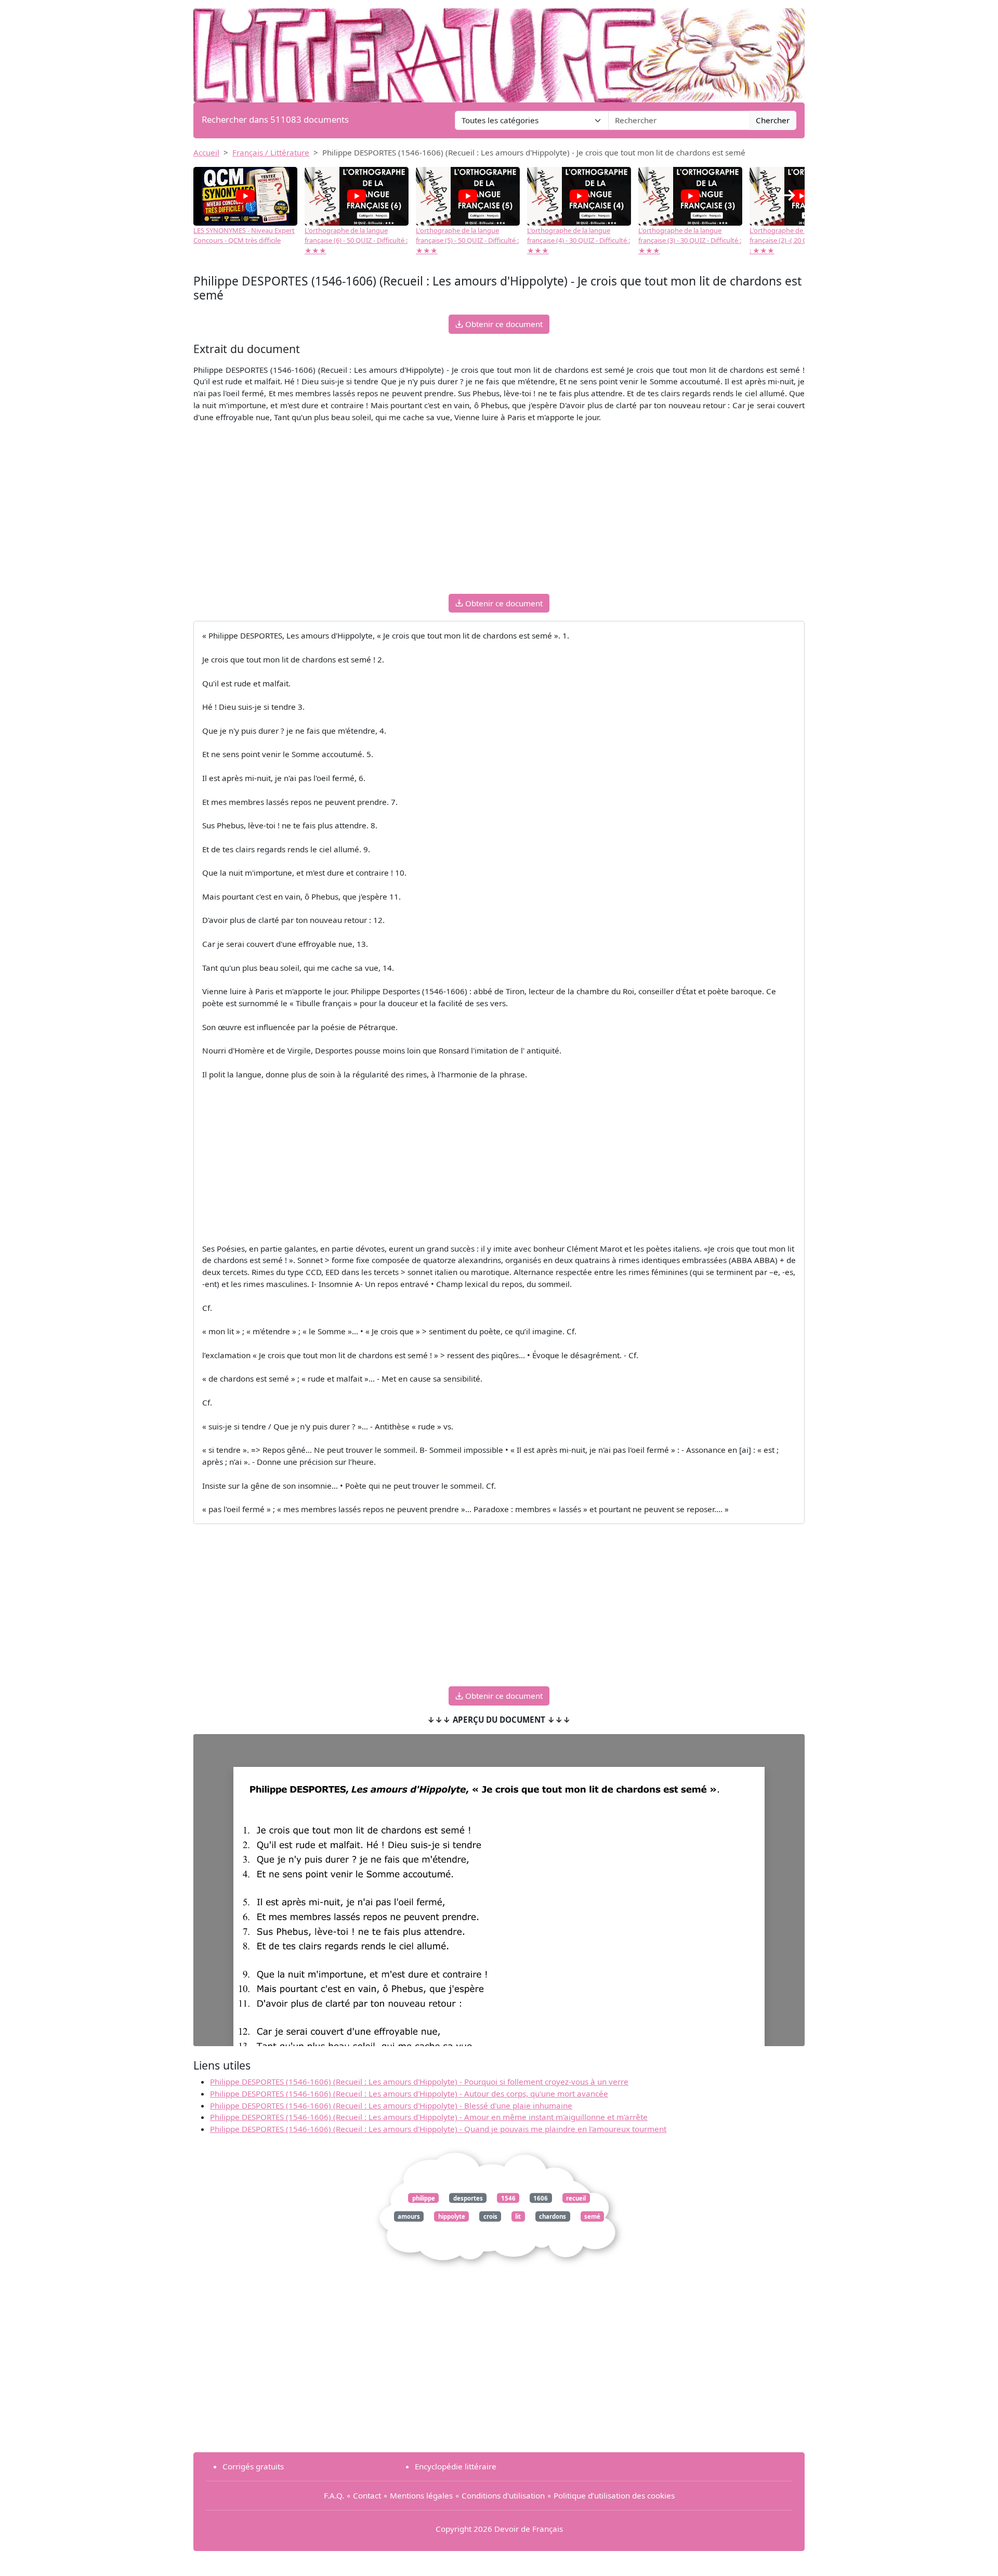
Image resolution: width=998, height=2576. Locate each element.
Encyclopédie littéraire (456, 2466)
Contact (367, 2495)
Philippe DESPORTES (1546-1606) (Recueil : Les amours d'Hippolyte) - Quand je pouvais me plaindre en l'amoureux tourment (438, 2129)
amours (409, 2216)
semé (592, 2216)
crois (490, 2216)
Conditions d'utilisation (503, 2495)
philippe (424, 2198)
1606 (541, 2198)
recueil (576, 2198)
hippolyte (452, 2216)
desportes (468, 2198)
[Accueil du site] (499, 50)
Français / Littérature (271, 152)
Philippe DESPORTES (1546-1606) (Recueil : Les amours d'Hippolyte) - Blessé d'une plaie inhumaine (391, 2105)
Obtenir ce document (503, 324)
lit (518, 2216)
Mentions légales (421, 2495)
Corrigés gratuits (253, 2466)
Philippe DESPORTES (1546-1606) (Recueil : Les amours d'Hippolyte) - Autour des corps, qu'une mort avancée (409, 2093)
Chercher (773, 120)
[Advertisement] (499, 513)
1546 (508, 2198)
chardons (553, 2216)
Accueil (206, 152)
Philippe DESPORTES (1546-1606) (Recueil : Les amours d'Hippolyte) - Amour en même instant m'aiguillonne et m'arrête (429, 2117)
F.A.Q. (334, 2495)
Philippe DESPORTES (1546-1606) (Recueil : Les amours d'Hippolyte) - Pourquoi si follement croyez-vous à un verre (419, 2081)
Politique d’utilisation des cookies (614, 2495)
